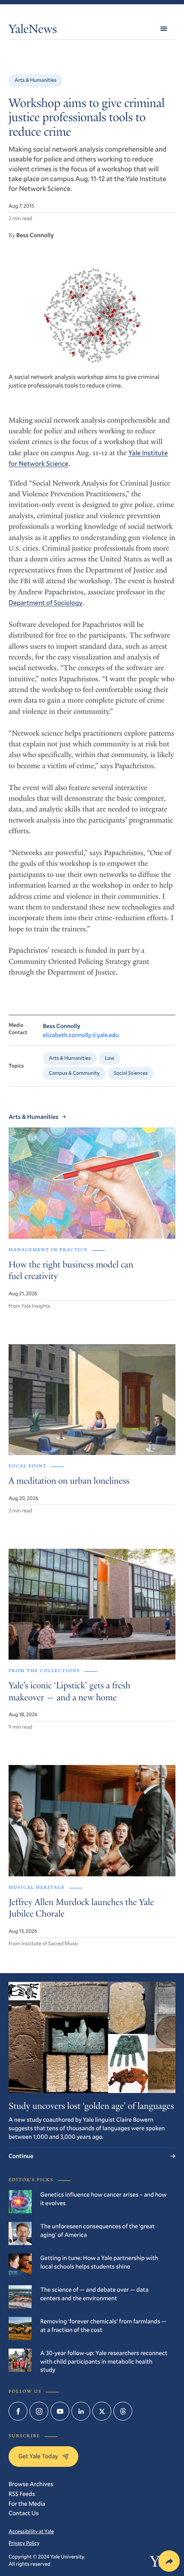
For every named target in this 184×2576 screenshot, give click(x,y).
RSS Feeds (22, 2494)
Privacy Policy (24, 2543)
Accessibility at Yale (31, 2531)
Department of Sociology (46, 603)
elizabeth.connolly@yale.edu (81, 1035)
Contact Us (24, 2513)
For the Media (27, 2503)
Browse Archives (31, 2484)
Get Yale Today (38, 2456)
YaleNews (33, 31)
